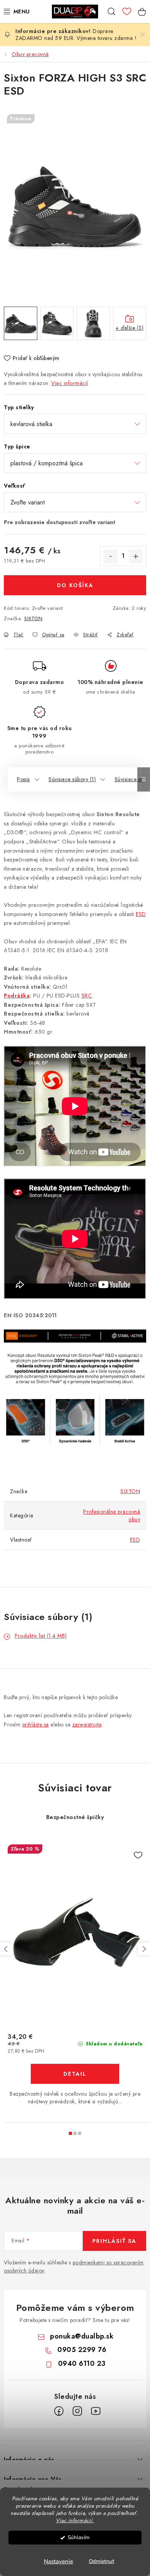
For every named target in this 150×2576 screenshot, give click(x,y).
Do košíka (75, 585)
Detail (75, 2074)
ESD (141, 914)
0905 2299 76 (82, 2350)
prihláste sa (36, 1725)
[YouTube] (96, 2411)
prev (6, 1949)
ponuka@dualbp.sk (82, 2336)
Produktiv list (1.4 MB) (41, 1636)
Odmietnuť (102, 2561)
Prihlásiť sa (114, 2241)
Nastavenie (58, 2561)
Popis (23, 779)
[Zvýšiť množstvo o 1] (136, 556)
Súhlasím (79, 2537)
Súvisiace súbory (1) (72, 779)
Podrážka (17, 996)
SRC (87, 996)
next (144, 1949)
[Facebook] (59, 2411)
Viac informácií (70, 383)
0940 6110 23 (82, 2364)
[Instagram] (77, 2411)
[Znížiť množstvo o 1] (110, 556)
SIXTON (33, 618)
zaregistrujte (87, 1725)
